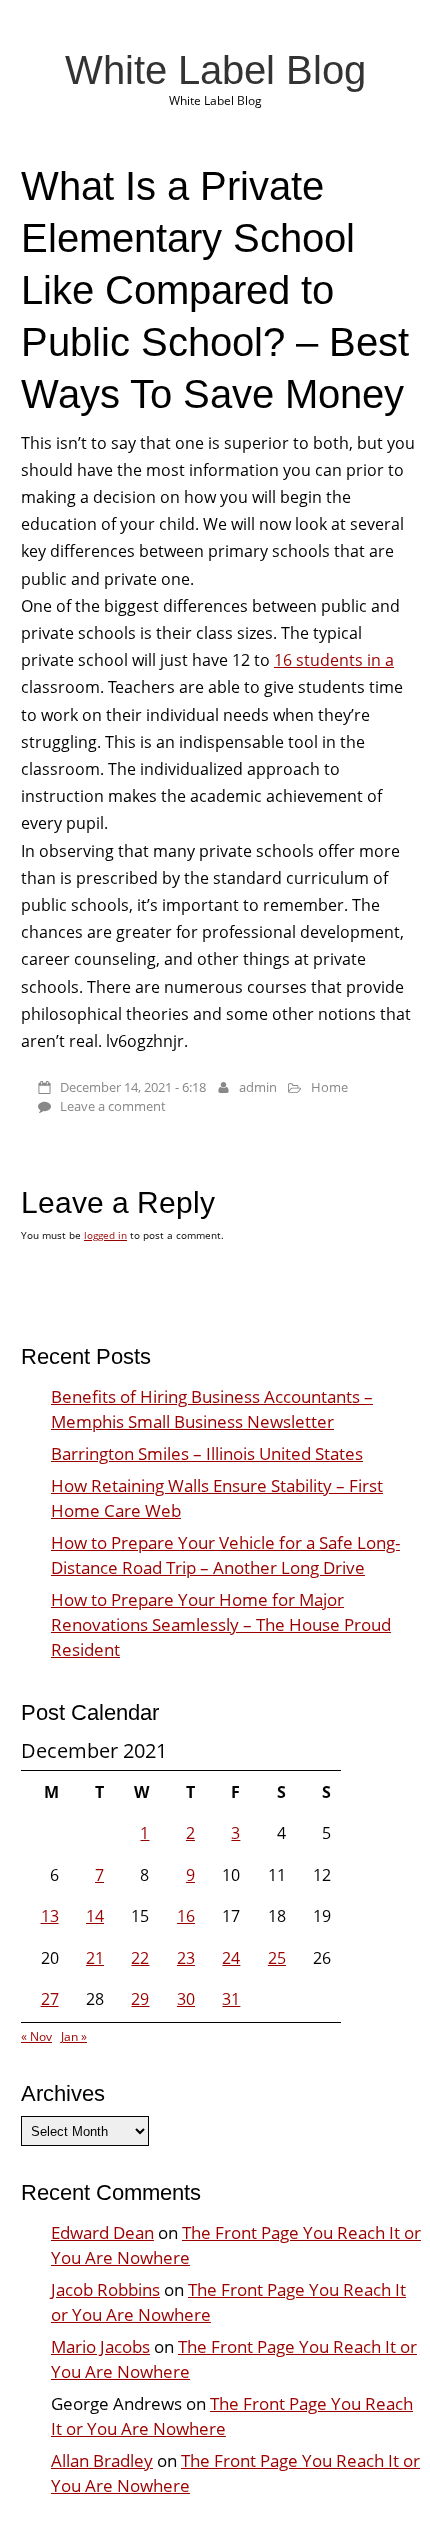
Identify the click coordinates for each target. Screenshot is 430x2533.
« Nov (36, 2036)
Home (329, 1087)
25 (277, 1958)
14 (95, 1916)
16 (186, 1916)
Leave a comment (113, 1106)
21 (95, 1958)
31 (231, 1999)
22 (140, 1958)
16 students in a (334, 660)
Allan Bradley (102, 2460)
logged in (105, 1235)
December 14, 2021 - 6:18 (133, 1087)
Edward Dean (102, 2232)
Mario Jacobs (100, 2346)
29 (140, 1999)
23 (186, 1958)
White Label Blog (215, 70)
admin (258, 1087)
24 (231, 1958)
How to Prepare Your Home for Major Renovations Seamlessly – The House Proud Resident (221, 1624)
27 (50, 1999)
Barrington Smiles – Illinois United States (207, 1453)
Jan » (74, 2036)
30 (186, 1999)
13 (50, 1916)
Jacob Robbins (105, 2289)
